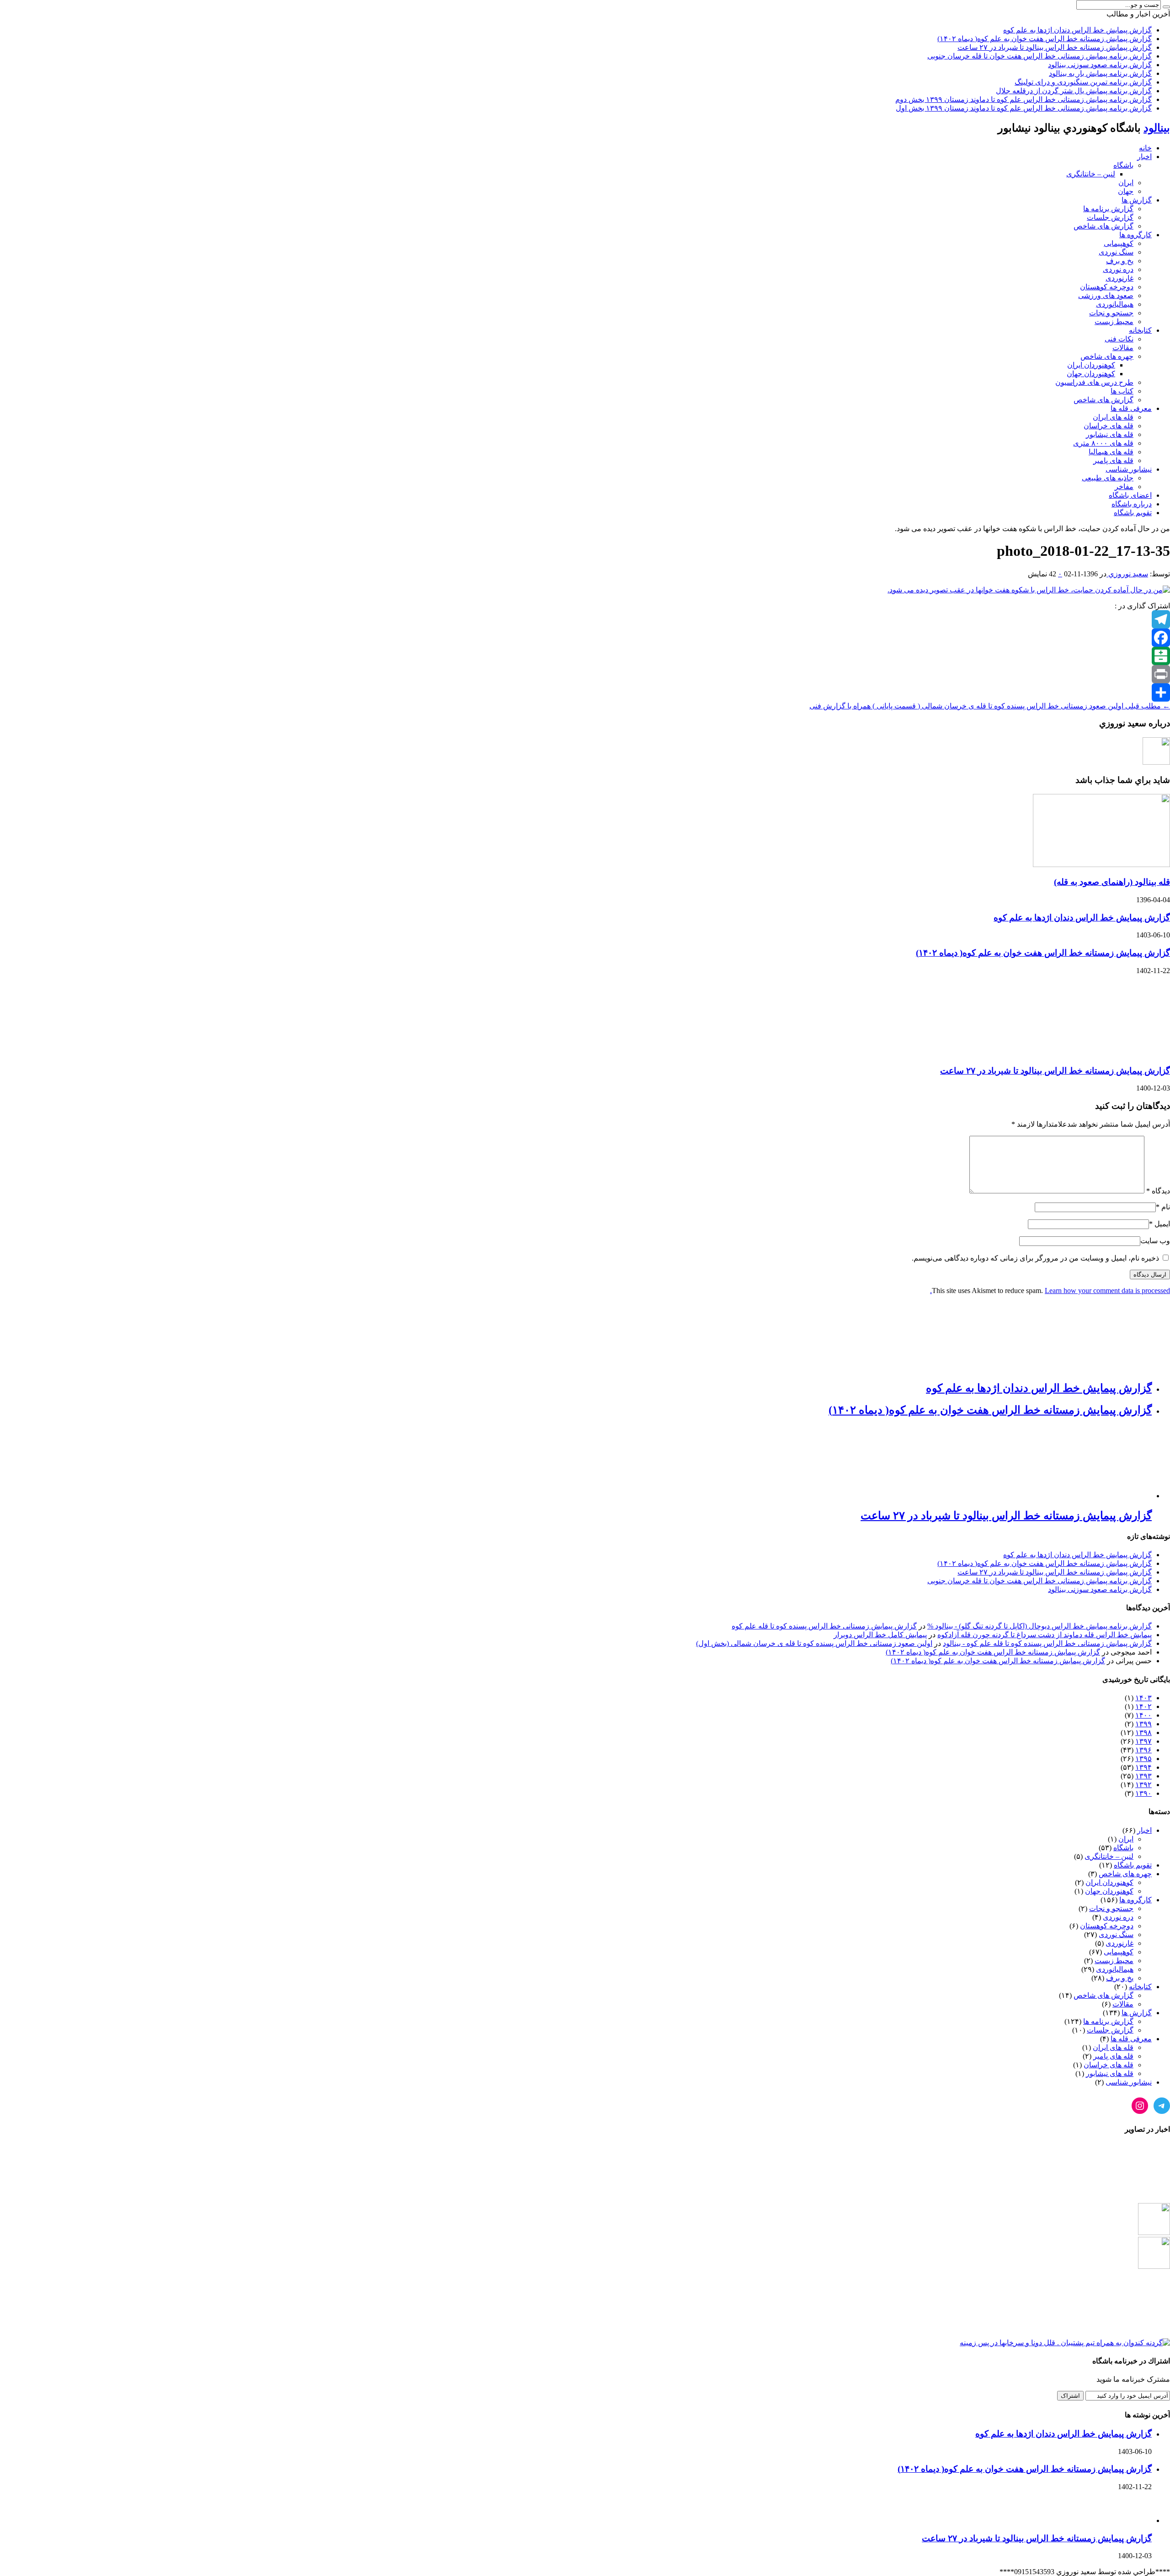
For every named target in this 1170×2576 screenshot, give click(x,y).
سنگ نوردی (1116, 252)
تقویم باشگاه (1133, 513)
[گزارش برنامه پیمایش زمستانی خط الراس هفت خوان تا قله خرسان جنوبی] (1154, 2199)
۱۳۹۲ (1143, 1785)
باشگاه (1123, 165)
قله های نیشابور (1110, 434)
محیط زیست (1114, 322)
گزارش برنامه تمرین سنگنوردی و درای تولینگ (1083, 82)
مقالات (1123, 348)
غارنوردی (1119, 278)
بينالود (1157, 128)
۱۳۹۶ (1143, 1750)
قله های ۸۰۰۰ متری (1103, 443)
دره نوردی (1118, 269)
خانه (1145, 148)
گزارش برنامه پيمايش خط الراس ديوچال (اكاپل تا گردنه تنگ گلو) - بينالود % (1040, 1626)
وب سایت (1155, 1241)
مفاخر (1124, 487)
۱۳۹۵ (1143, 1759)
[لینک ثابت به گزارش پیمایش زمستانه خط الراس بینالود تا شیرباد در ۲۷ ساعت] (1101, 1053)
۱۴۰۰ (1143, 1715)
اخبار (1144, 157)
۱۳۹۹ (1143, 1724)
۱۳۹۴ (1143, 1767)
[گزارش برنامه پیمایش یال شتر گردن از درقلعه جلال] (1154, 2334)
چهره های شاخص (1107, 356)
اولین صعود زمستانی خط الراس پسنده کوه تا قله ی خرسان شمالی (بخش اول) (814, 1643)
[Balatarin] (585, 656)
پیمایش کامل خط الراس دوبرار (880, 1635)
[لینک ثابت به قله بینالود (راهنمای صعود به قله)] (1101, 865)
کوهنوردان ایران (1091, 365)
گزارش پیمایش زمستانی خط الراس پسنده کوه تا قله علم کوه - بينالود (1047, 1643)
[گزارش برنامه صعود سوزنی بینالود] (1154, 2233)
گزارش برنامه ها (1108, 209)
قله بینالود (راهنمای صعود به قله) (1112, 882)
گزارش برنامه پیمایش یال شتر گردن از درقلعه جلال (1074, 91)
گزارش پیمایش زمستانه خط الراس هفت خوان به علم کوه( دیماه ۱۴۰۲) (1045, 39)
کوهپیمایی (1119, 243)
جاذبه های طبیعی (1108, 478)
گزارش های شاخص (1104, 226)
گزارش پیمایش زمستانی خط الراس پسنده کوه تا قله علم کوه (824, 1626)
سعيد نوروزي (1127, 574)
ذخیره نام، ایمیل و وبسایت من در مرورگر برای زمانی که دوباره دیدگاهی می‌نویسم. (1035, 1258)
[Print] (585, 674)
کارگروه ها (1135, 235)
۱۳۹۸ (1143, 1732)
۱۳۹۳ (1143, 1776)
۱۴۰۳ (1143, 1698)
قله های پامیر (1113, 460)
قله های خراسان (1109, 426)
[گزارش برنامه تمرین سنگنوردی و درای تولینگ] (1154, 2300)
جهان (1126, 191)
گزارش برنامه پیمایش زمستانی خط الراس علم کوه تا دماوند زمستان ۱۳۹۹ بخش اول (1024, 108)
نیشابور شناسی (1129, 469)
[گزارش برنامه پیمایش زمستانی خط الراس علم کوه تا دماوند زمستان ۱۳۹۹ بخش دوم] (1065, 2343)
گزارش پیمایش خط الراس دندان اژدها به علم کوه (1077, 30)
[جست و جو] (1166, 7)
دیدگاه (1158, 1191)
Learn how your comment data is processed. (1050, 1291)
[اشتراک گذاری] (585, 692)
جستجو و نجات (1111, 313)
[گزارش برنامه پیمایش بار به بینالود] (1154, 2266)
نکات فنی (1119, 339)
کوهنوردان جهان (1091, 374)
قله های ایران (1113, 417)
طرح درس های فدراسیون (1094, 382)
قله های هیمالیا (1111, 452)
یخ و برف (1120, 261)
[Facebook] (585, 638)
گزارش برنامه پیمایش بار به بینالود (1100, 73)
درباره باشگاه (1132, 504)
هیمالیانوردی (1115, 304)
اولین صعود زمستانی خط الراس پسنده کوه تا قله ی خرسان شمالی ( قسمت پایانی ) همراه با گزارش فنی (990, 706)
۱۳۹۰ (1143, 1793)
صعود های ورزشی (1106, 295)
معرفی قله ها (1131, 408)
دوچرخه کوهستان (1107, 287)
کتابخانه (1140, 330)
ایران (1126, 183)
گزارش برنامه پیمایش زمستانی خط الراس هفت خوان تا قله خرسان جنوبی (1040, 56)
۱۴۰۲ (1143, 1706)
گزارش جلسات (1110, 217)
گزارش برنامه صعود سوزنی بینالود (1100, 65)
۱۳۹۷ (1143, 1741)
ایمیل (1162, 1224)
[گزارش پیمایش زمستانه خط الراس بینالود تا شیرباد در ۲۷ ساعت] (1154, 2173)
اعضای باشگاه (1130, 495)
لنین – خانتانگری (1091, 174)
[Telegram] (585, 619)
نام (1166, 1207)
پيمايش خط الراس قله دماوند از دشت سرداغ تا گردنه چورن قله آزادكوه (1045, 1635)
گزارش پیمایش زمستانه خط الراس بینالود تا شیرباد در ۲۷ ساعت (1055, 47)
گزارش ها (1137, 200)
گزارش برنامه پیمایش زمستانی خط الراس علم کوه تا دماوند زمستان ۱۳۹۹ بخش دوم (1024, 99)
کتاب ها (1122, 391)
